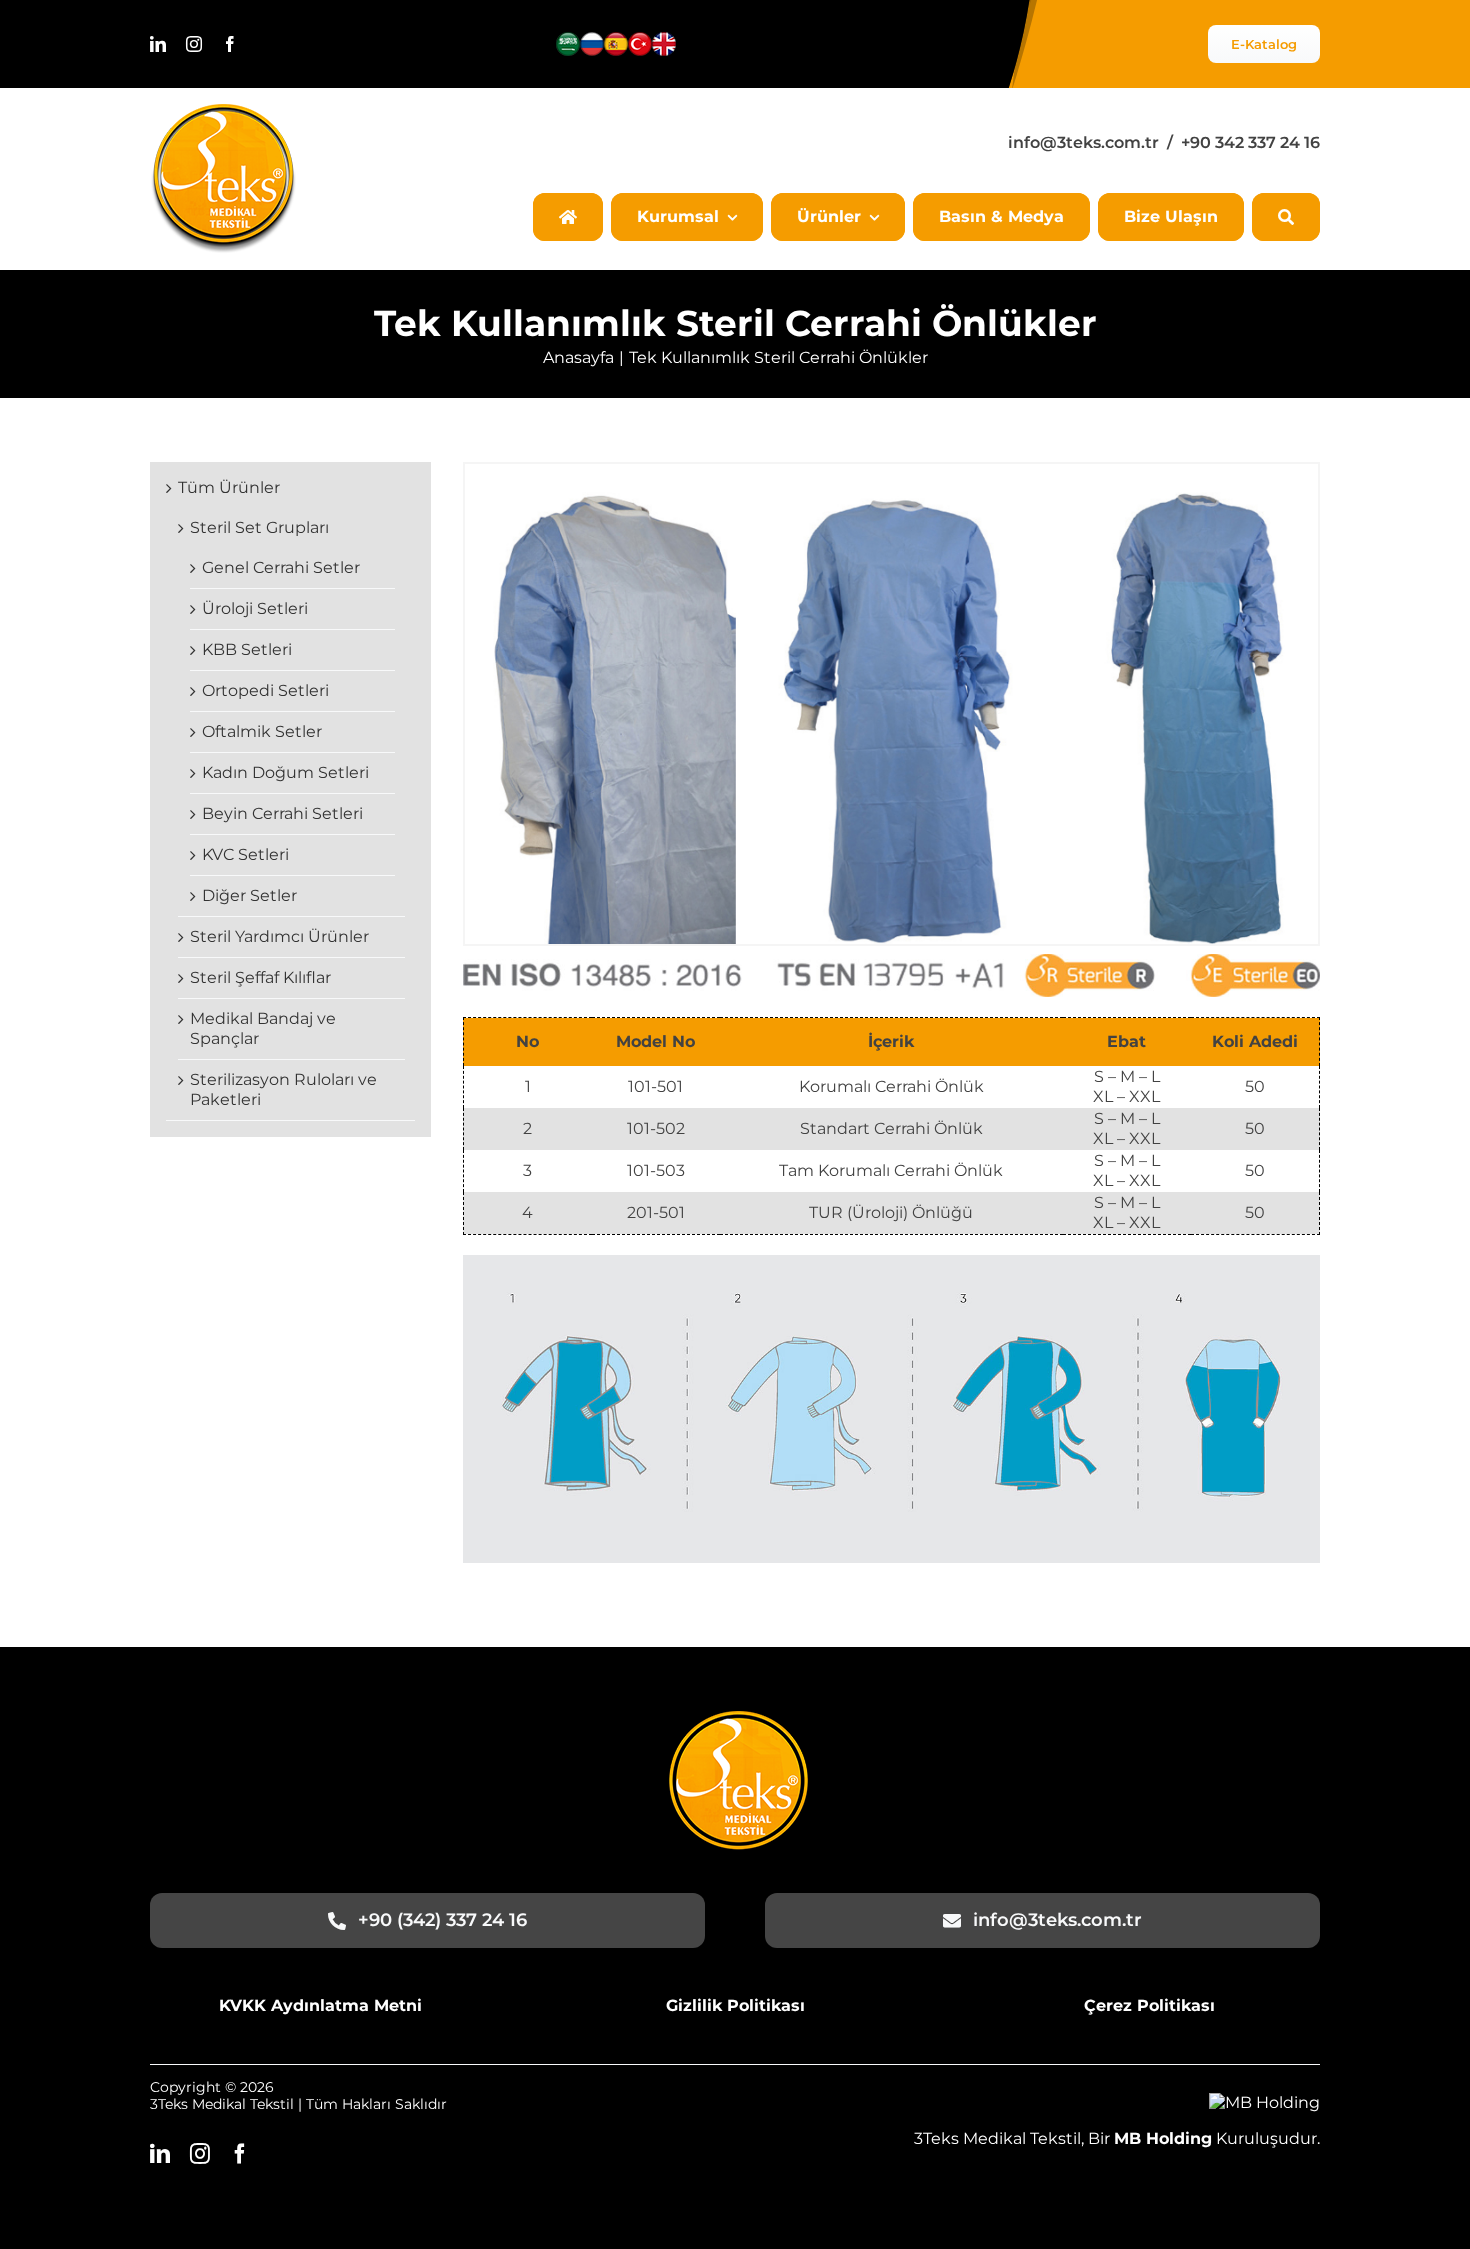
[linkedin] (158, 44)
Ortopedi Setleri (265, 690)
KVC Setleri (245, 854)
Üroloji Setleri (255, 608)
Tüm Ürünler (229, 487)
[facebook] (230, 44)
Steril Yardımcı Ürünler (279, 936)
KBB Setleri (247, 649)
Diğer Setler (249, 895)
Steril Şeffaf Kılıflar (260, 977)
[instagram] (194, 44)
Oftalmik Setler (262, 731)
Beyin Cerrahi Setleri (282, 813)
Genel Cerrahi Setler (281, 567)
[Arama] (1286, 217)
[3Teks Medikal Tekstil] (223, 111)
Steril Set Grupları (259, 527)
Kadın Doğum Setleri (285, 772)
